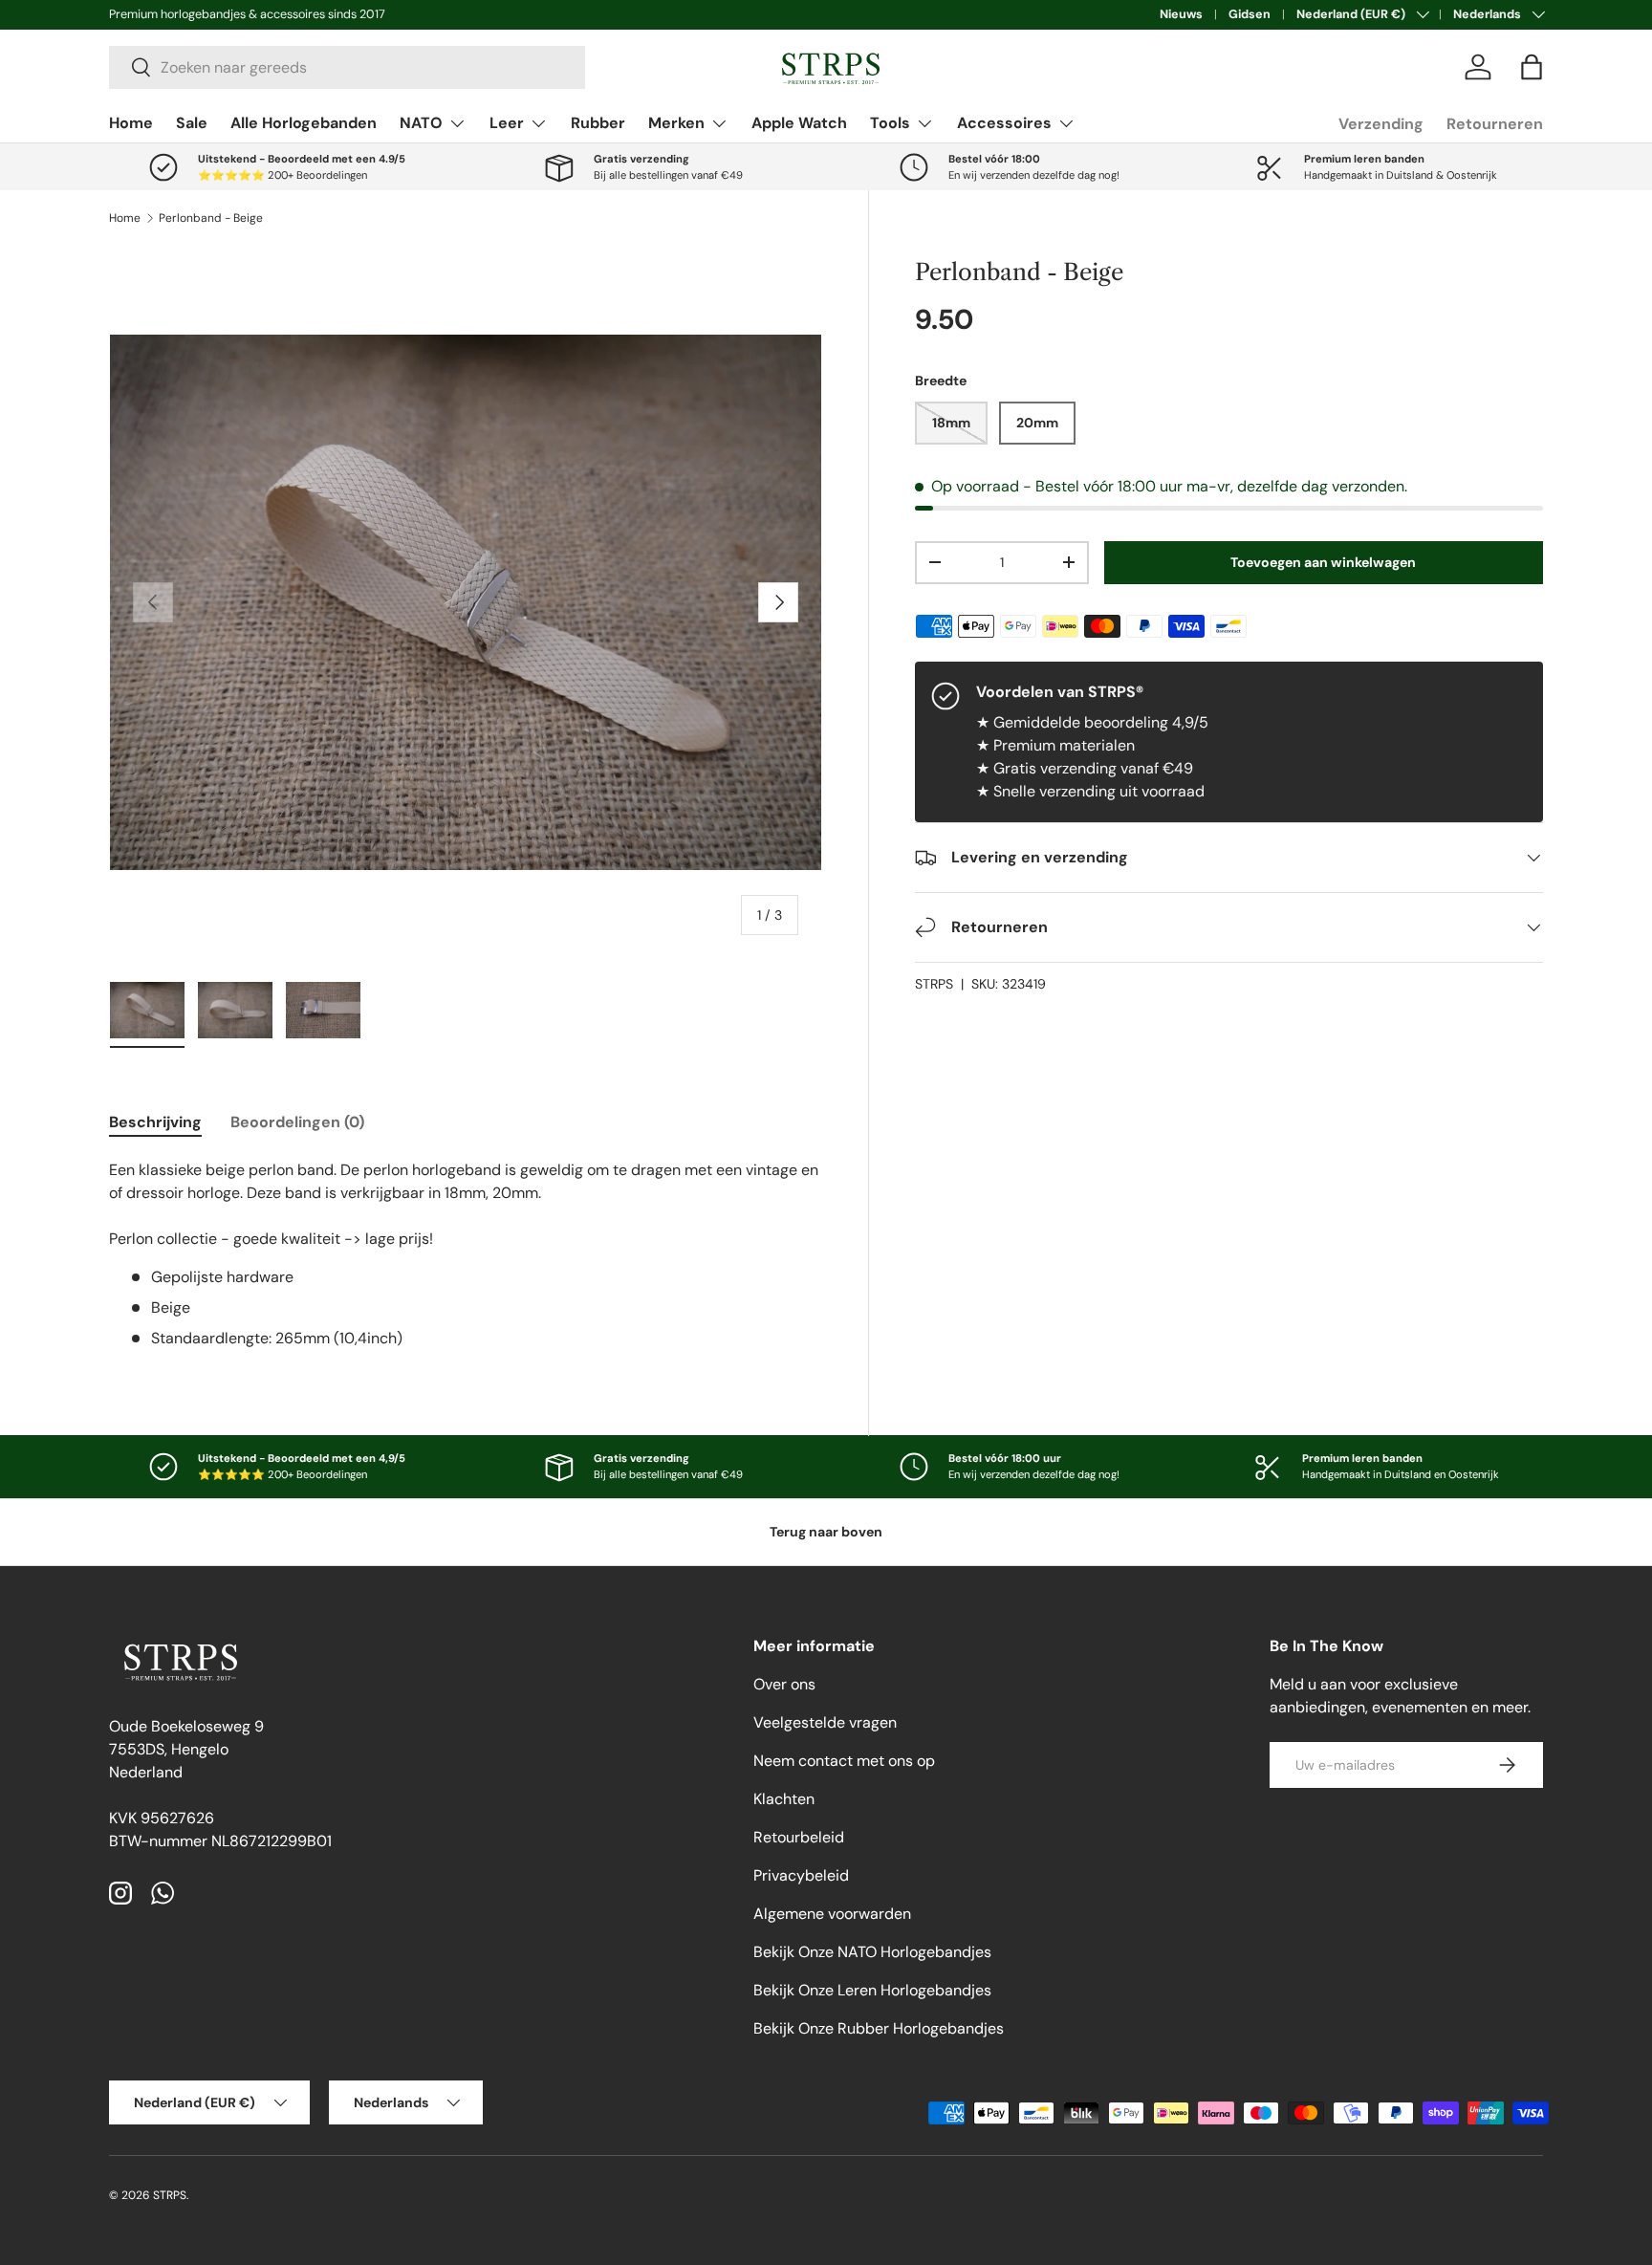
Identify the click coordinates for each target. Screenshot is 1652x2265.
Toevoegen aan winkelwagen (1323, 562)
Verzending (1381, 124)
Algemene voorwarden (832, 1914)
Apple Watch (799, 123)
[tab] (155, 1122)
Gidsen (1250, 14)
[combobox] (347, 67)
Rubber (598, 123)
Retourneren (1495, 124)
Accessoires (1004, 123)
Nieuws (1181, 14)
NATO (421, 123)
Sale (192, 123)
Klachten (784, 1799)
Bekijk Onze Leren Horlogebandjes (872, 1990)
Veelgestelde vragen (825, 1722)
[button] (1532, 67)
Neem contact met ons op (844, 1761)
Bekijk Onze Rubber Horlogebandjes (879, 2028)
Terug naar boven (826, 1532)
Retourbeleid (799, 1837)
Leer (507, 123)
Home (131, 123)
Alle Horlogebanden (304, 123)
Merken (676, 123)
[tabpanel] (466, 1254)
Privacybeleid (801, 1875)
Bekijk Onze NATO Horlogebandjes (872, 1952)
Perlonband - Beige (211, 218)
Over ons (784, 1684)
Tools (890, 123)
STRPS (934, 984)
